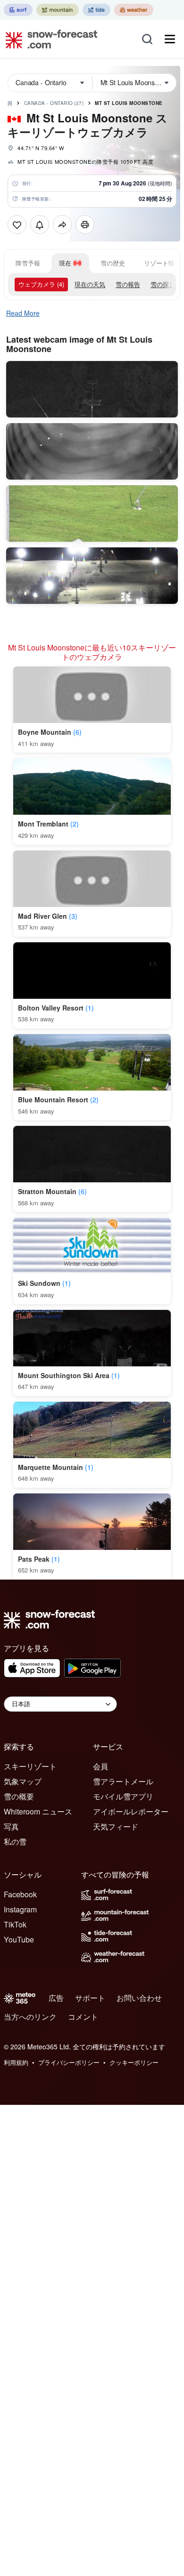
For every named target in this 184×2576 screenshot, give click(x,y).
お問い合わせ (139, 1998)
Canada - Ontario (54, 103)
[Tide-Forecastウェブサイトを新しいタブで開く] (96, 10)
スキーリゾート (30, 1766)
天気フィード (116, 1826)
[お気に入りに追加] (17, 225)
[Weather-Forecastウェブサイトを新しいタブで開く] (134, 10)
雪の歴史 (113, 263)
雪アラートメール (123, 1781)
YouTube (19, 1939)
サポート (90, 1998)
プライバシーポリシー (69, 2062)
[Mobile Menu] (170, 39)
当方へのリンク (30, 2017)
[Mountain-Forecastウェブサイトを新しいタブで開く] (58, 10)
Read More (23, 313)
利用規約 (16, 2062)
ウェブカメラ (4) (41, 284)
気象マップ (23, 1781)
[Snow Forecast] (49, 39)
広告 (56, 1998)
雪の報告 (128, 284)
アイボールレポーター (131, 1811)
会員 (100, 1766)
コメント (83, 2017)
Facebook (20, 1894)
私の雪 (15, 1842)
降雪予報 (28, 263)
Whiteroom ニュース (38, 1811)
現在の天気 (90, 284)
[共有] (62, 225)
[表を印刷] (85, 225)
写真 (11, 1826)
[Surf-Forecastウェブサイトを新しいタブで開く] (18, 10)
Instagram (20, 1909)
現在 (65, 263)
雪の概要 (19, 1796)
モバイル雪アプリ (123, 1796)
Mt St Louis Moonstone (129, 103)
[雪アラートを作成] (40, 225)
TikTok (15, 1924)
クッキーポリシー (134, 2062)
